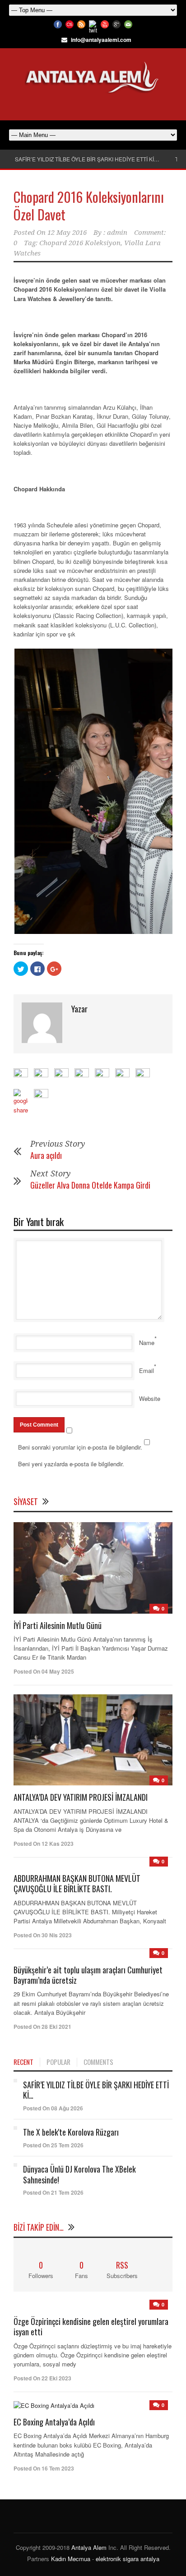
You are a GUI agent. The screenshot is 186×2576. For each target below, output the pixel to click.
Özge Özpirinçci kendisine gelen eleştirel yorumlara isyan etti (91, 2327)
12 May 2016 (67, 233)
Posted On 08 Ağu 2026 (53, 2108)
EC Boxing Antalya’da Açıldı (54, 2422)
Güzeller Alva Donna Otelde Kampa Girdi (90, 1185)
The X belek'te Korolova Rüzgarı (71, 2132)
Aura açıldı (46, 1155)
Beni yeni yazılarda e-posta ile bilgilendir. (71, 1464)
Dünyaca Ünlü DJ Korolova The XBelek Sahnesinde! (79, 2174)
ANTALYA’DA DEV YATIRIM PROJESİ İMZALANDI (81, 1797)
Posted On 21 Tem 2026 (53, 2192)
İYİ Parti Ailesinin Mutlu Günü (58, 1625)
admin (117, 233)
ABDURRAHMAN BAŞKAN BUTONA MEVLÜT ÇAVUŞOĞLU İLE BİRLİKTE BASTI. (77, 1883)
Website (150, 1398)
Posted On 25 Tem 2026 (53, 2145)
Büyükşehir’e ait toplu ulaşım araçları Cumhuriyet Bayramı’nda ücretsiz (88, 1975)
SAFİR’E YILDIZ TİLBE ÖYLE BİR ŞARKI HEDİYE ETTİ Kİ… (87, 159)
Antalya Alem (89, 2547)
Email (146, 1370)
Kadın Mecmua (71, 2559)
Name (147, 1343)
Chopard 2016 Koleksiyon (80, 243)
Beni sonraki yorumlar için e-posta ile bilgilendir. (80, 1447)
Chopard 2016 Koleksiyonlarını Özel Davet (89, 206)
